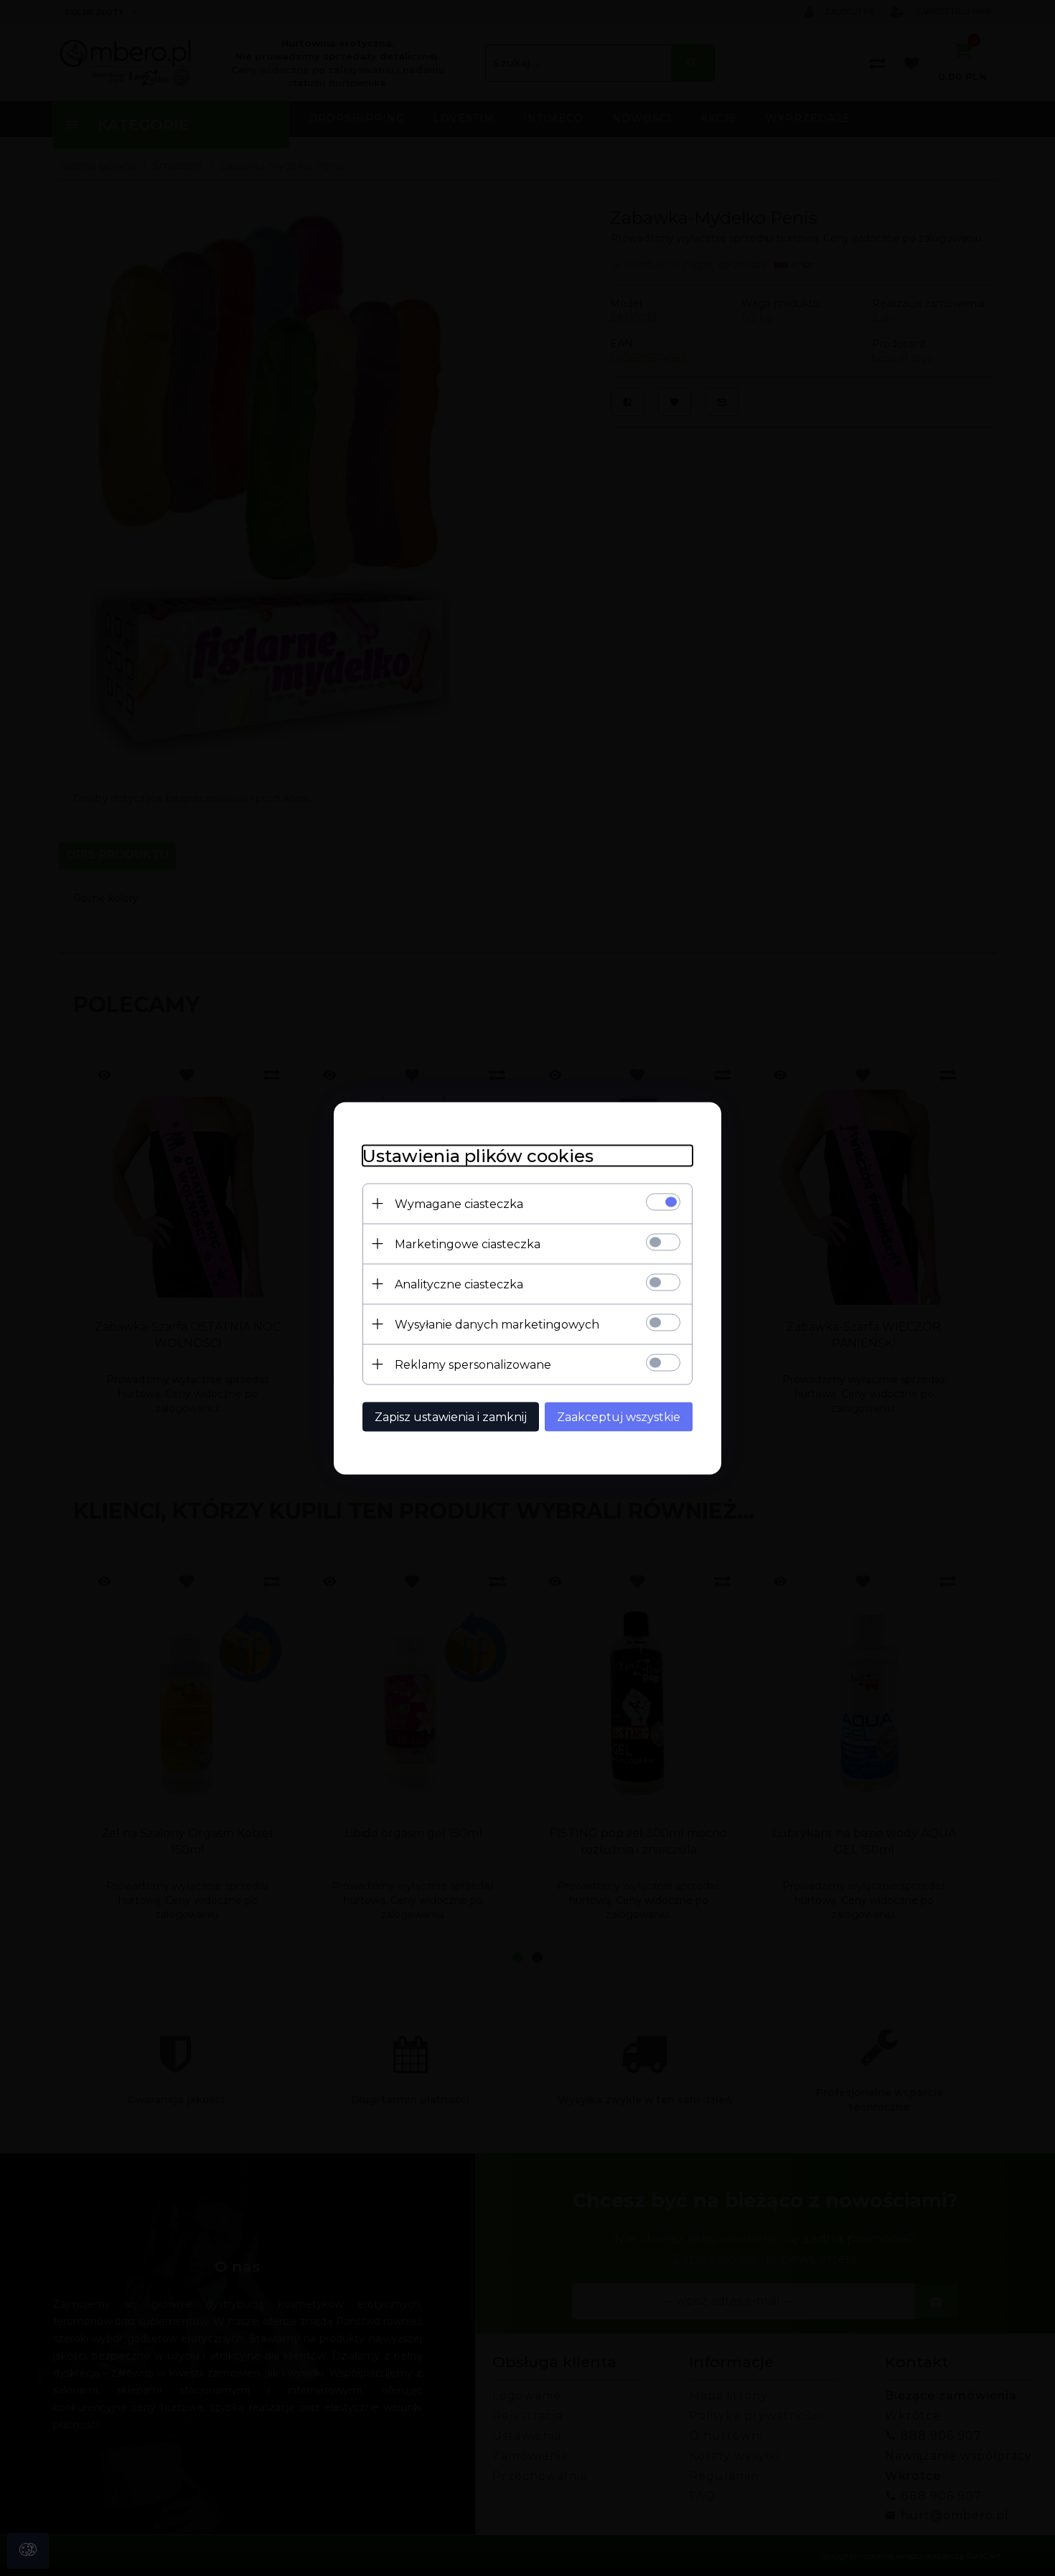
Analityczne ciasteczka (459, 1284)
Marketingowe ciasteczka (468, 1244)
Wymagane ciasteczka (459, 1203)
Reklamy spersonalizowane (473, 1364)
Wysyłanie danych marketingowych (497, 1324)
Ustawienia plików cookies (478, 1155)
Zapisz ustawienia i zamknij (451, 1416)
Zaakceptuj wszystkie (619, 1416)
